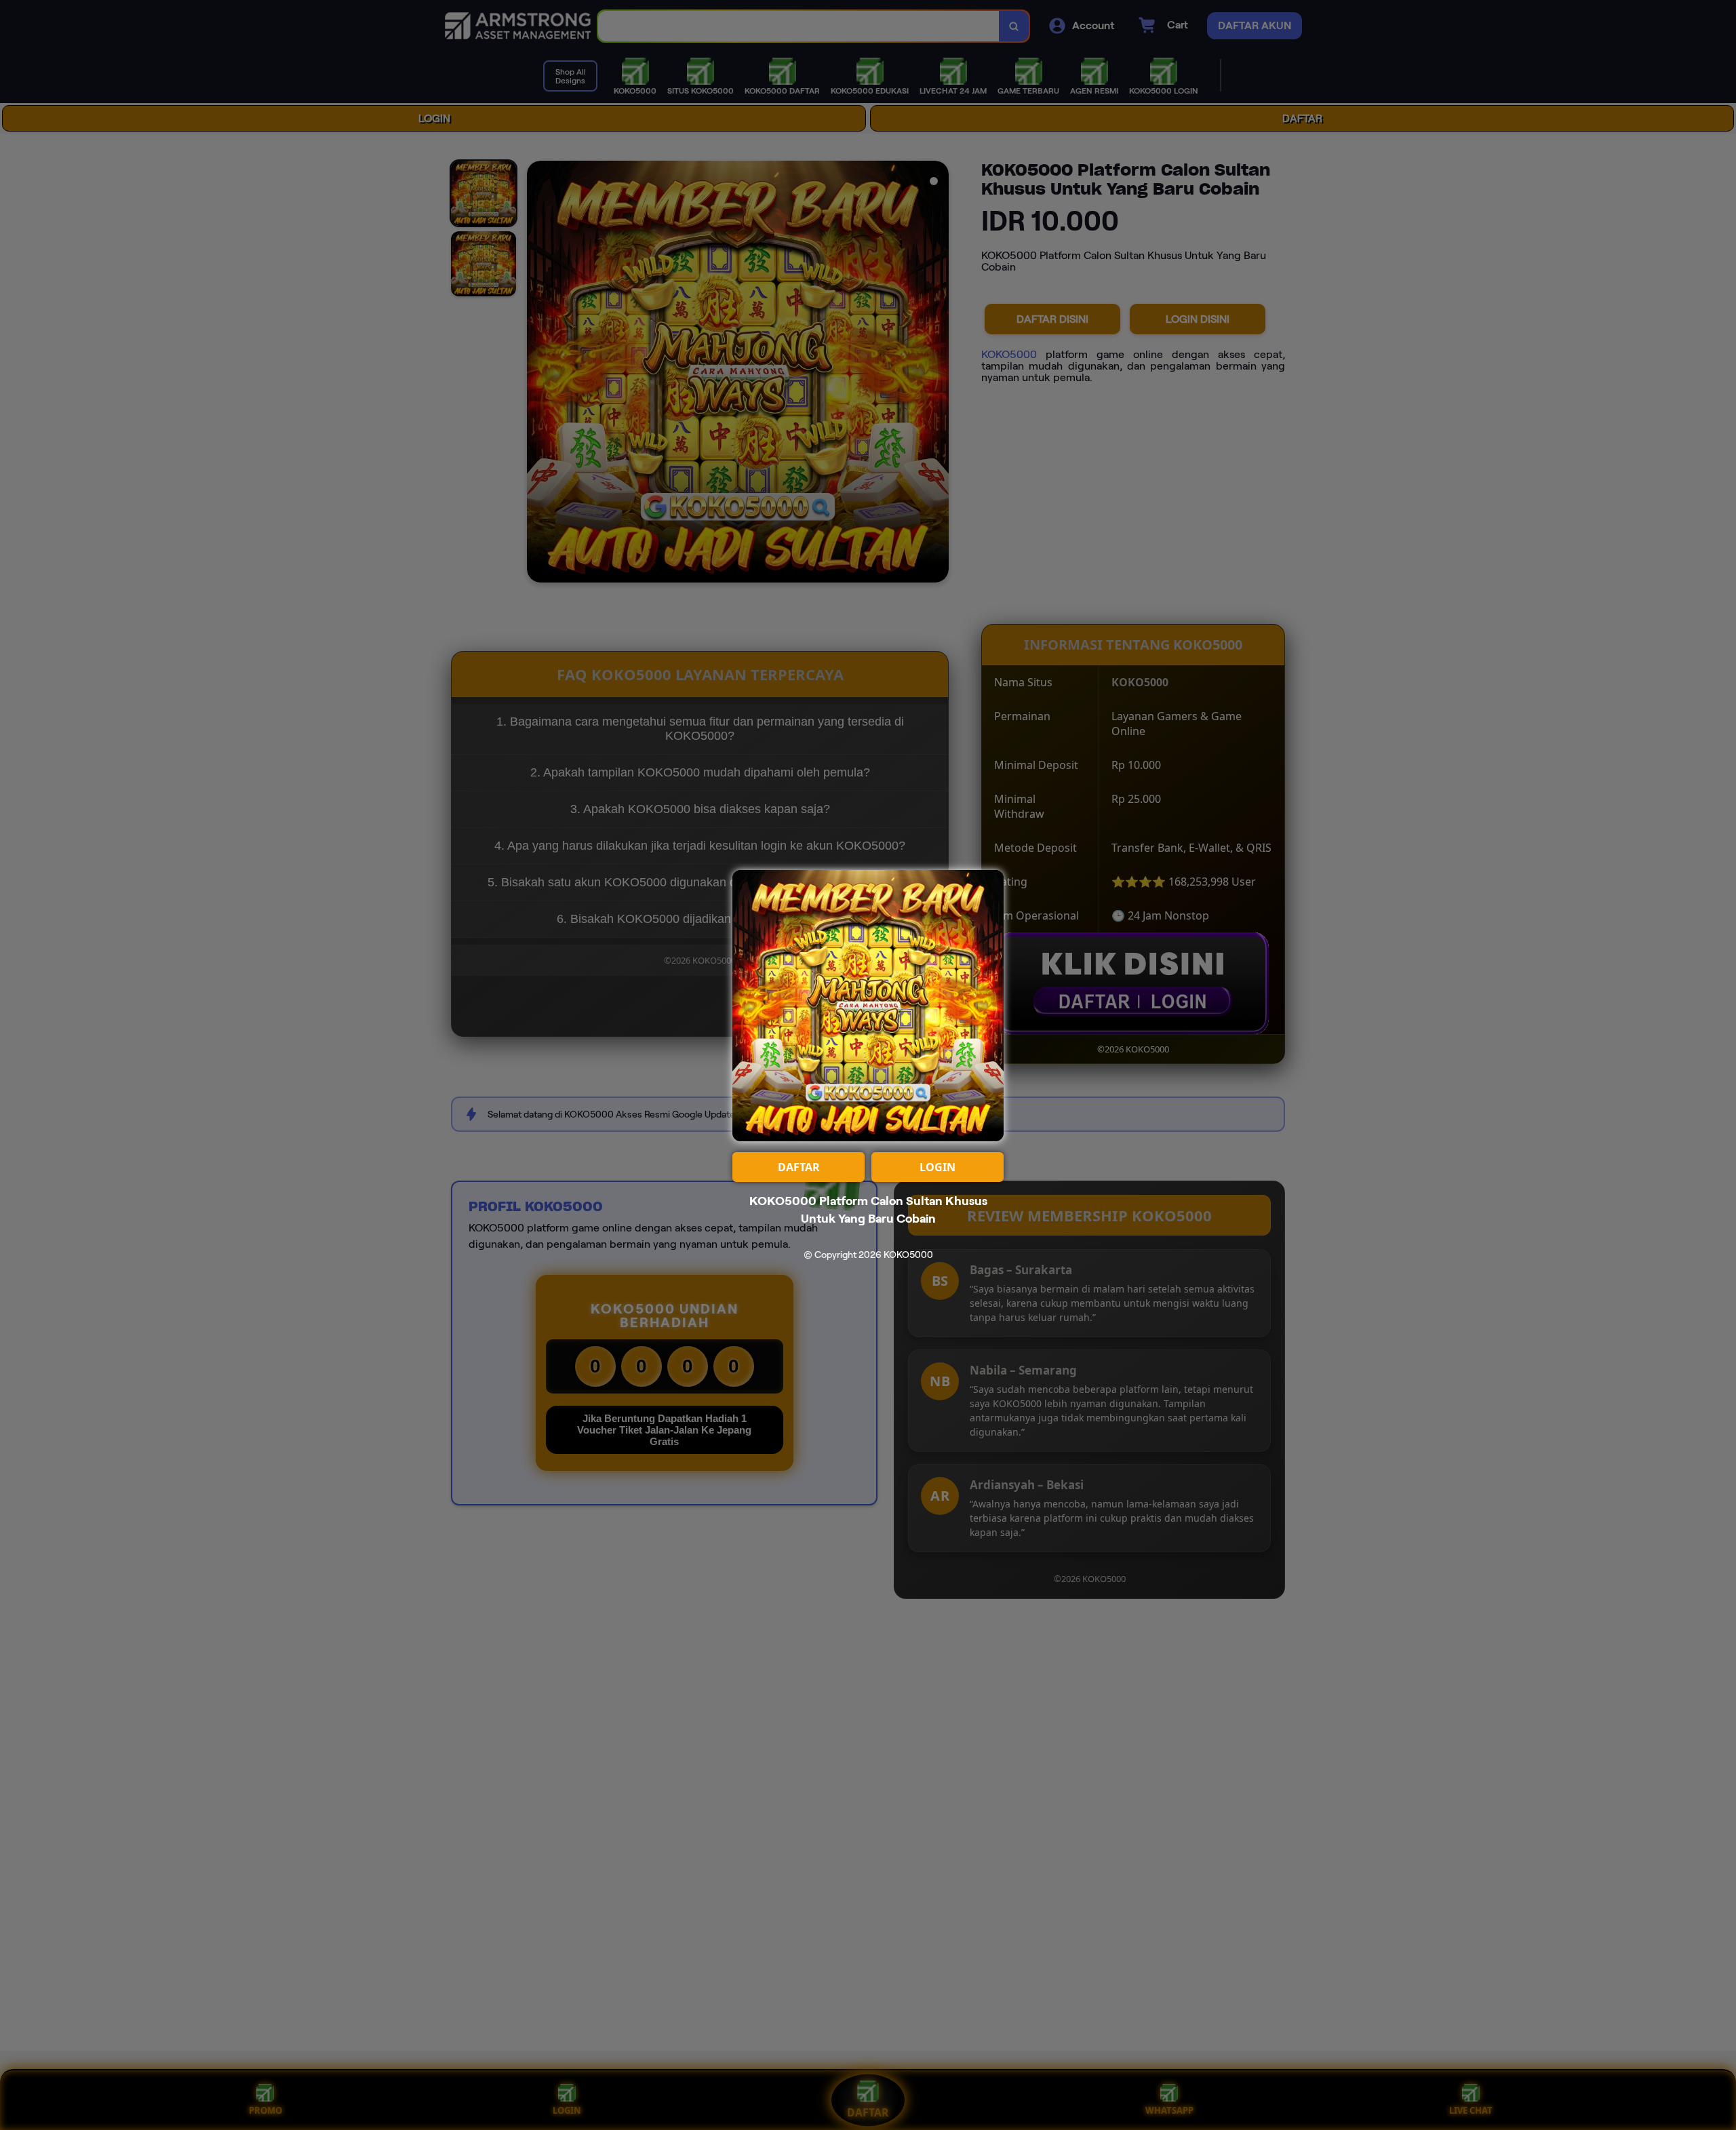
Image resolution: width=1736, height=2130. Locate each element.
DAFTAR (799, 1167)
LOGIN (938, 1167)
